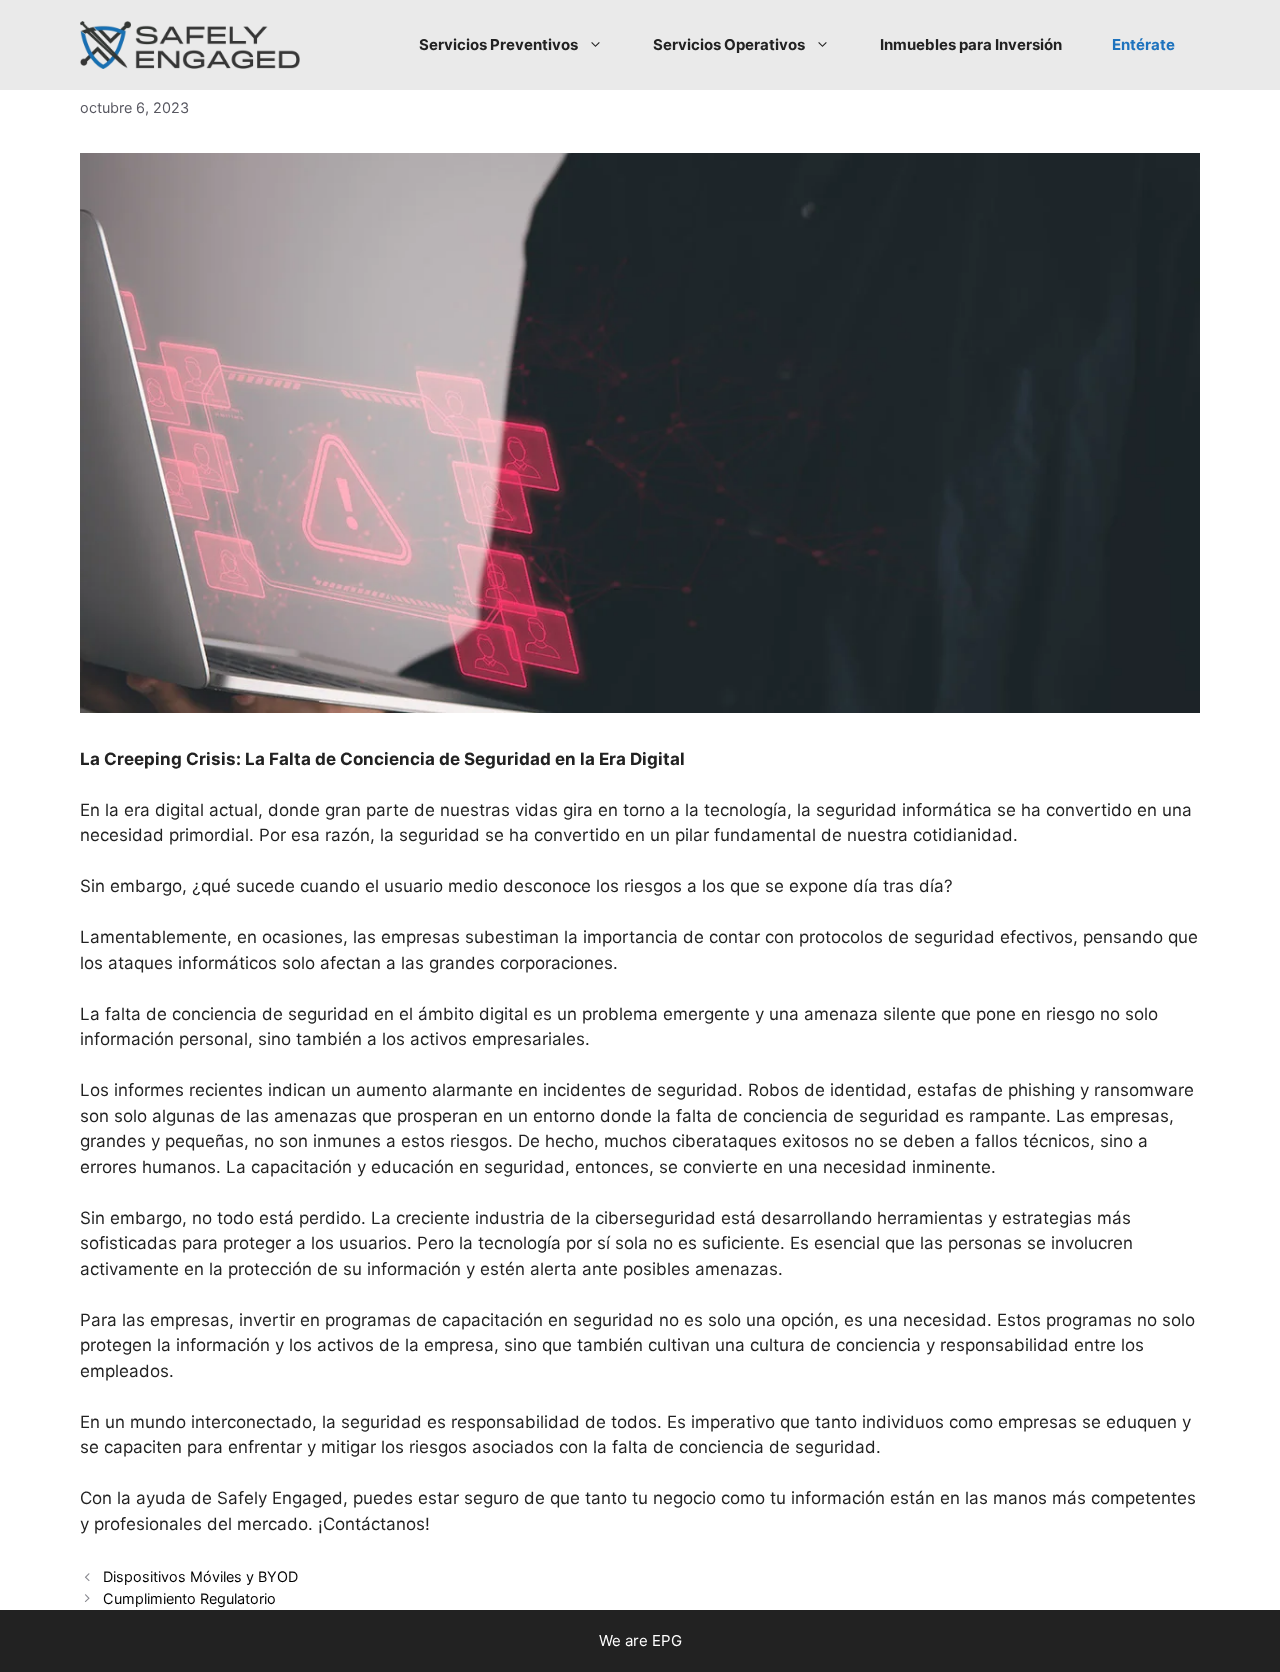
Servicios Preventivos (498, 44)
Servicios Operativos (729, 44)
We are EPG (640, 1640)
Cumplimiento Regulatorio (189, 1598)
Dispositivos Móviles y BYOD (200, 1576)
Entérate (1143, 44)
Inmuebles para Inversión (971, 44)
